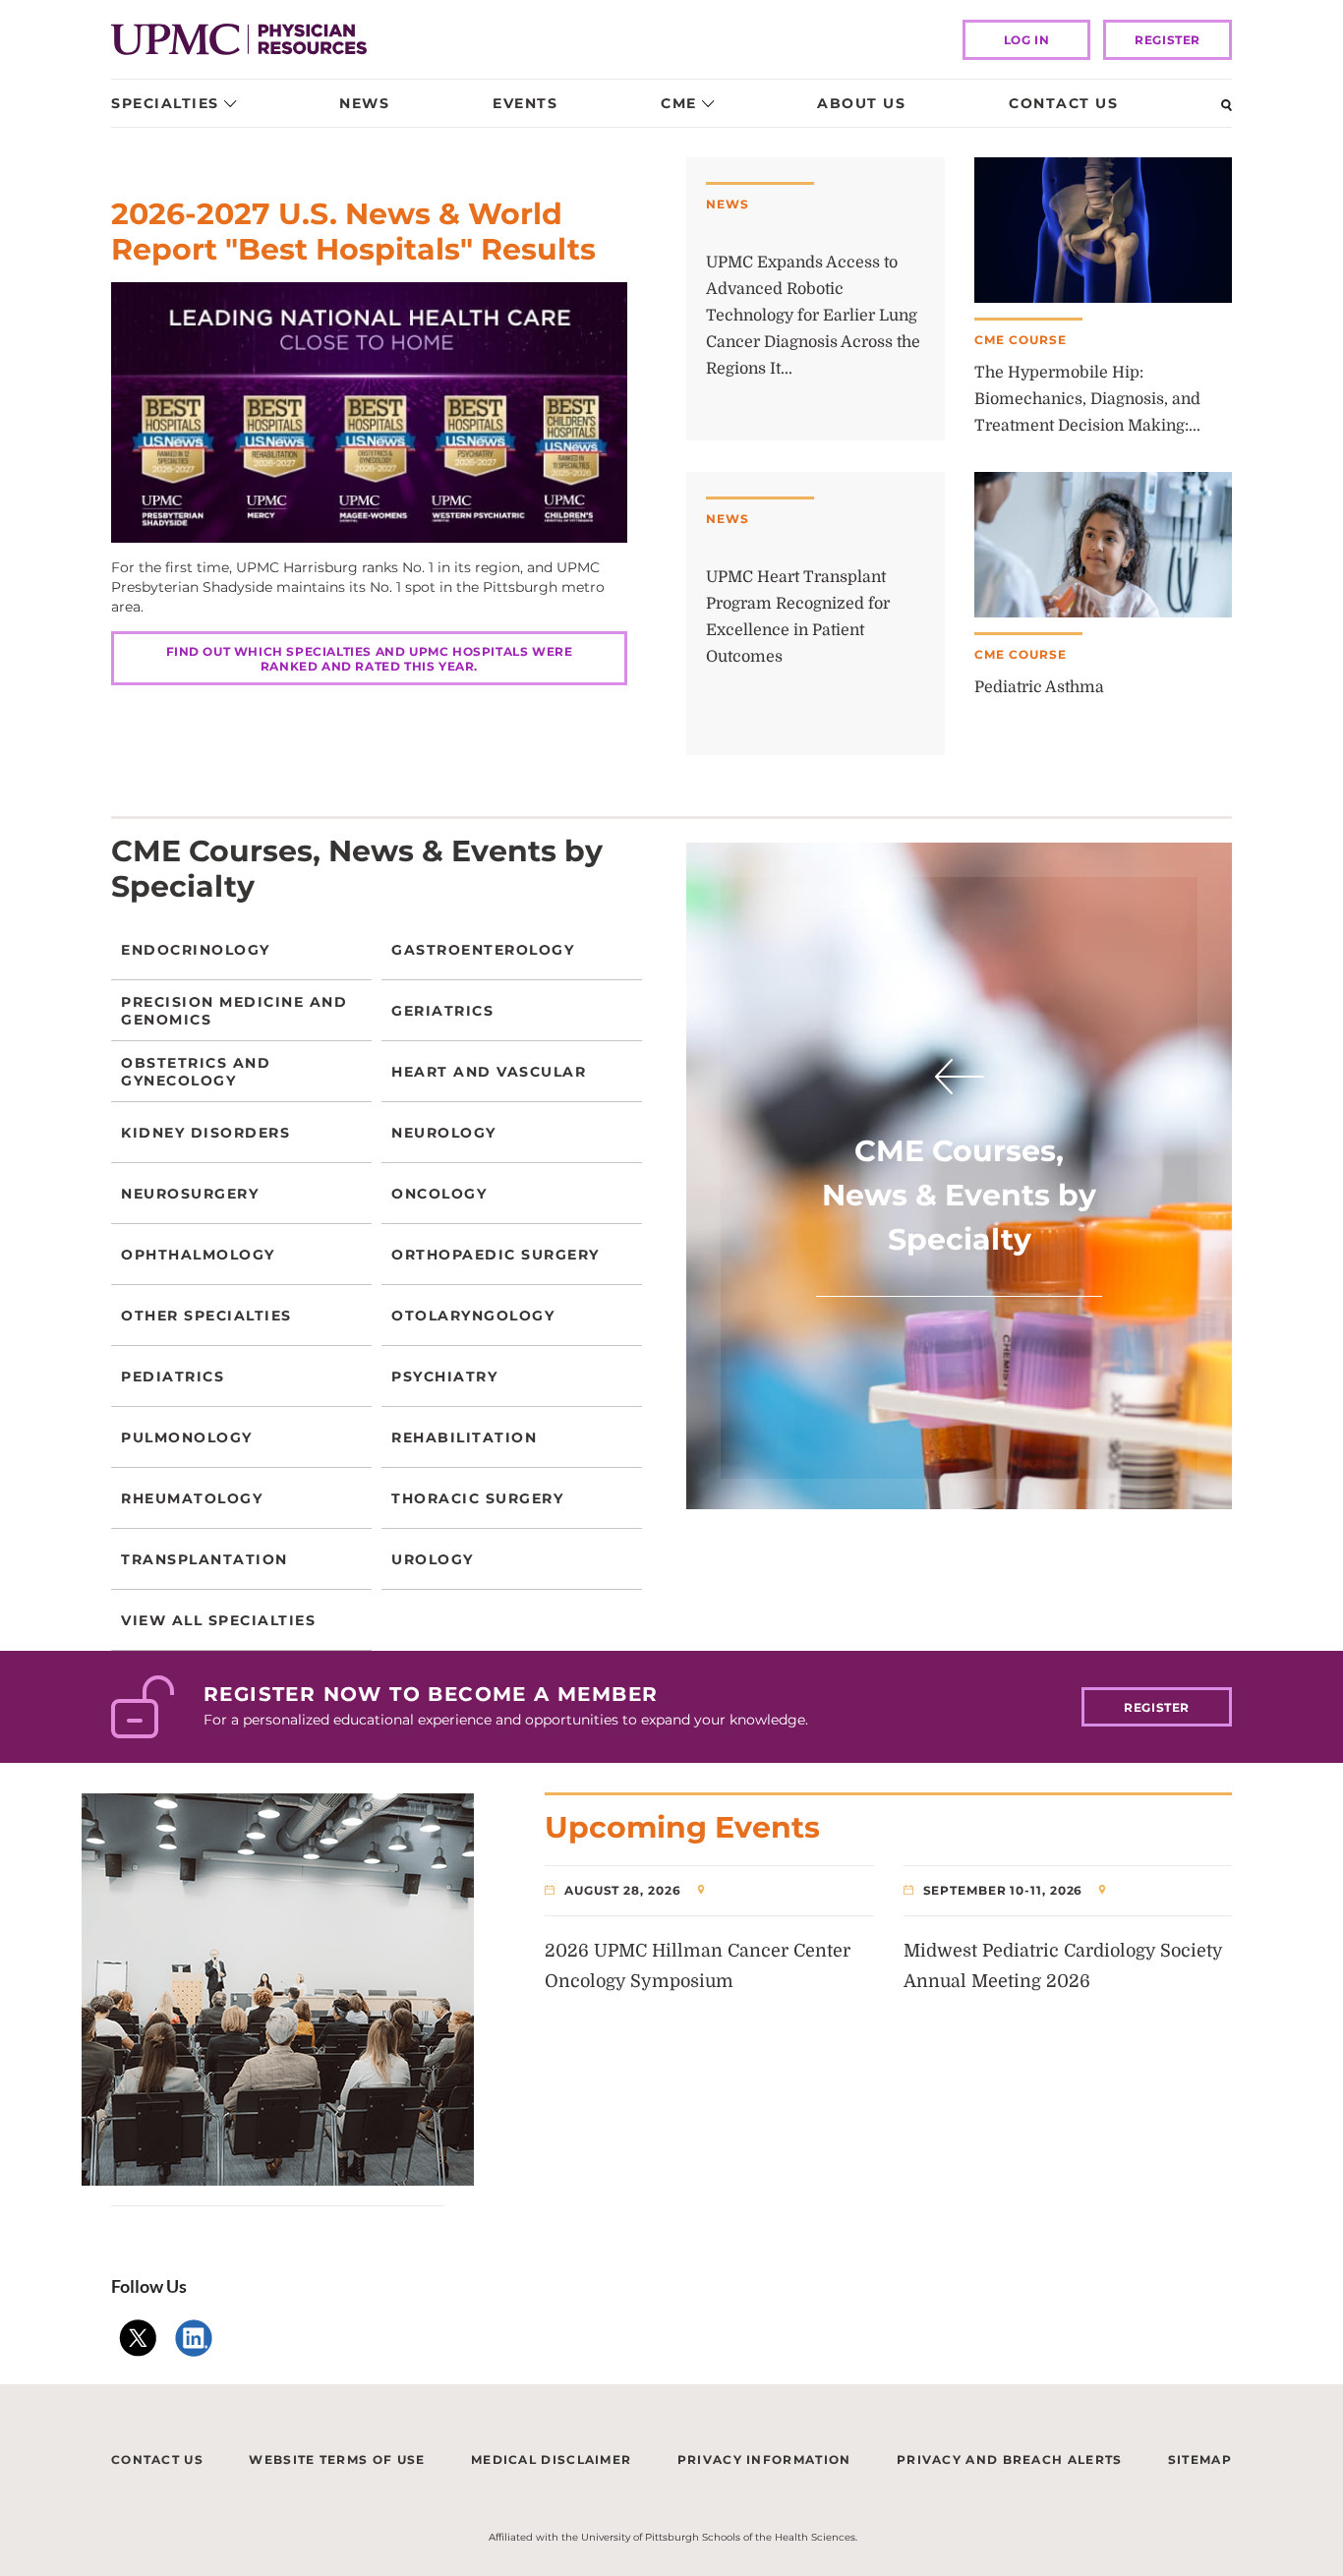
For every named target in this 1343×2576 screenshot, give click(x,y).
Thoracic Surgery (477, 1498)
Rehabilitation (464, 1437)
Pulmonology (187, 1437)
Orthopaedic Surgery (496, 1255)
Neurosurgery (190, 1194)
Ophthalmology (198, 1255)
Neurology (444, 1133)
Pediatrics (173, 1376)
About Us (861, 103)
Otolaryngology (473, 1316)
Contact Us (1063, 103)
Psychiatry (444, 1376)
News (364, 103)
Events (525, 103)
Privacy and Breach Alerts (1010, 2459)
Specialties (165, 103)
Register (1168, 40)
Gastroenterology (483, 950)
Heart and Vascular (489, 1072)
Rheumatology (192, 1498)
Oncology (439, 1194)
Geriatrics (442, 1011)
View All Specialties (218, 1620)
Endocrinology (196, 950)
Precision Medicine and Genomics (234, 1011)
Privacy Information (764, 2459)
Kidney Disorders (205, 1133)
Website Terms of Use (337, 2459)
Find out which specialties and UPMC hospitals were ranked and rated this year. (370, 659)
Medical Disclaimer (551, 2459)
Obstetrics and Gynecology (196, 1072)
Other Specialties (206, 1316)
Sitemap (1200, 2459)
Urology (433, 1559)
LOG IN (1027, 40)
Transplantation (204, 1559)
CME (679, 103)
